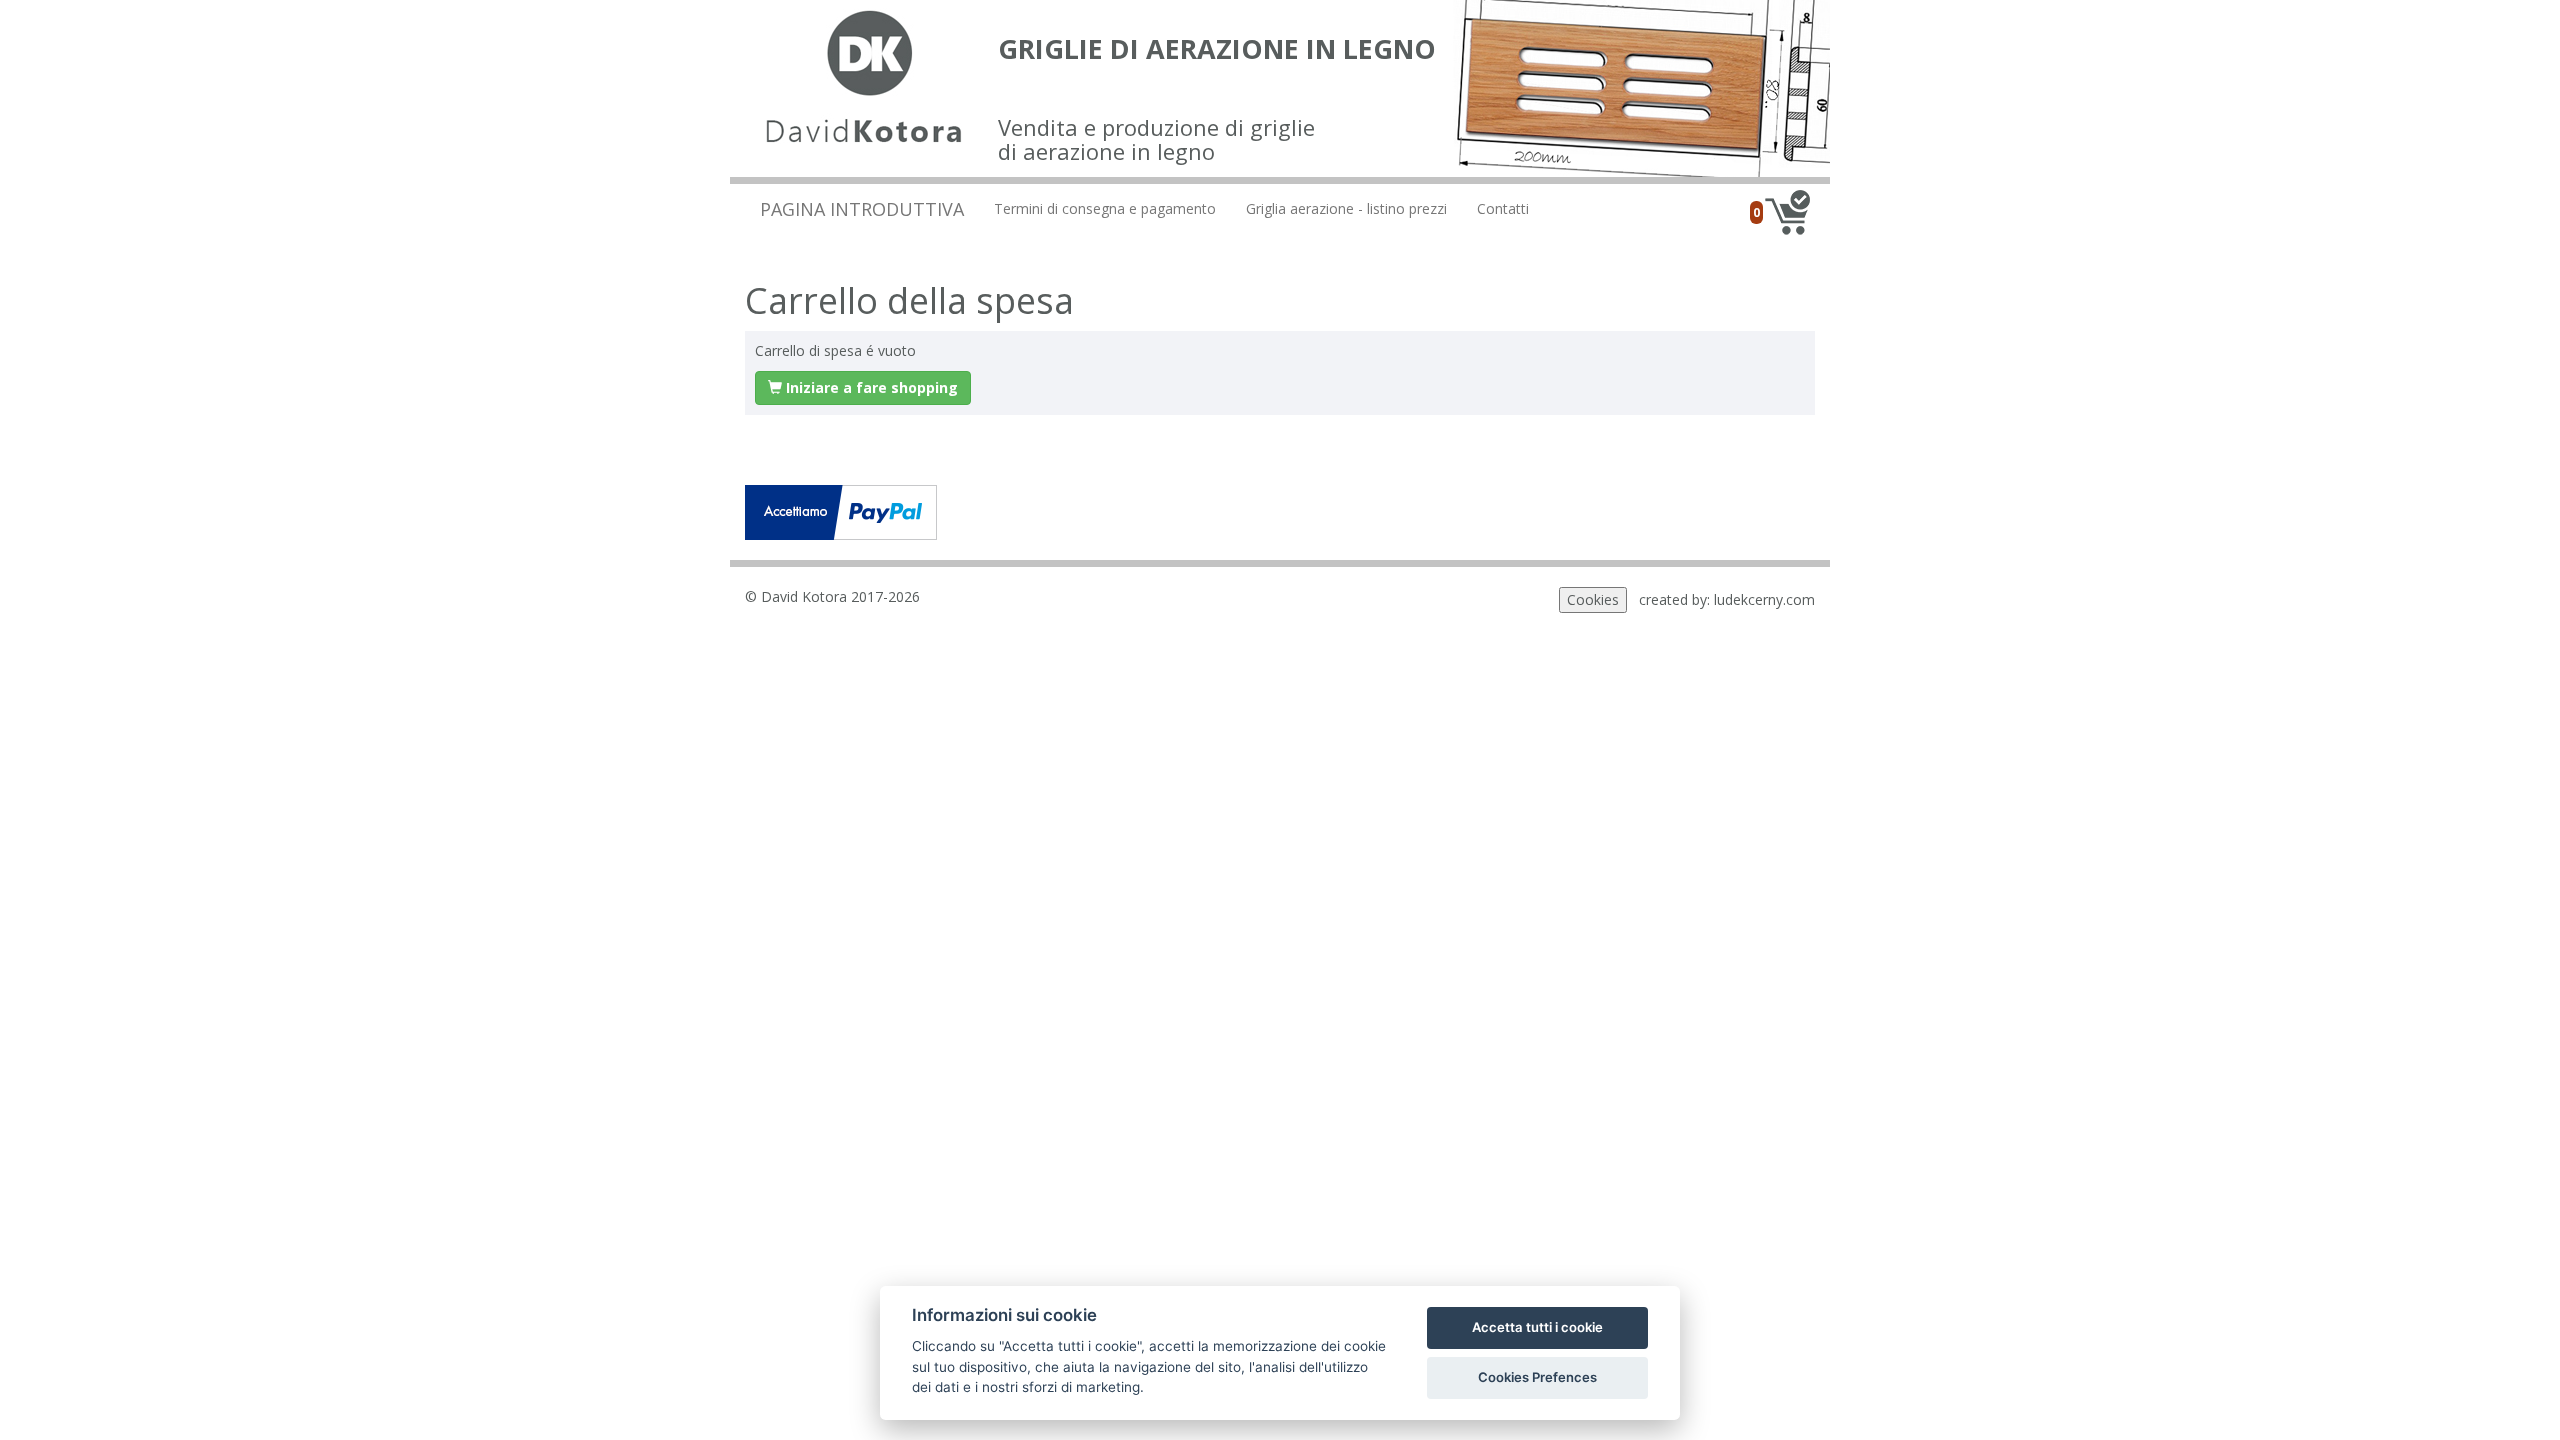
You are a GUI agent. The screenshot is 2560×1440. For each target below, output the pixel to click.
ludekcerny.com (1764, 599)
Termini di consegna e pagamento (1105, 208)
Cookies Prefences (1537, 1377)
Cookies (1593, 599)
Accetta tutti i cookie (1537, 1327)
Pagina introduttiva (862, 209)
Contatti (1503, 208)
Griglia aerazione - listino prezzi (1346, 208)
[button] (863, 388)
